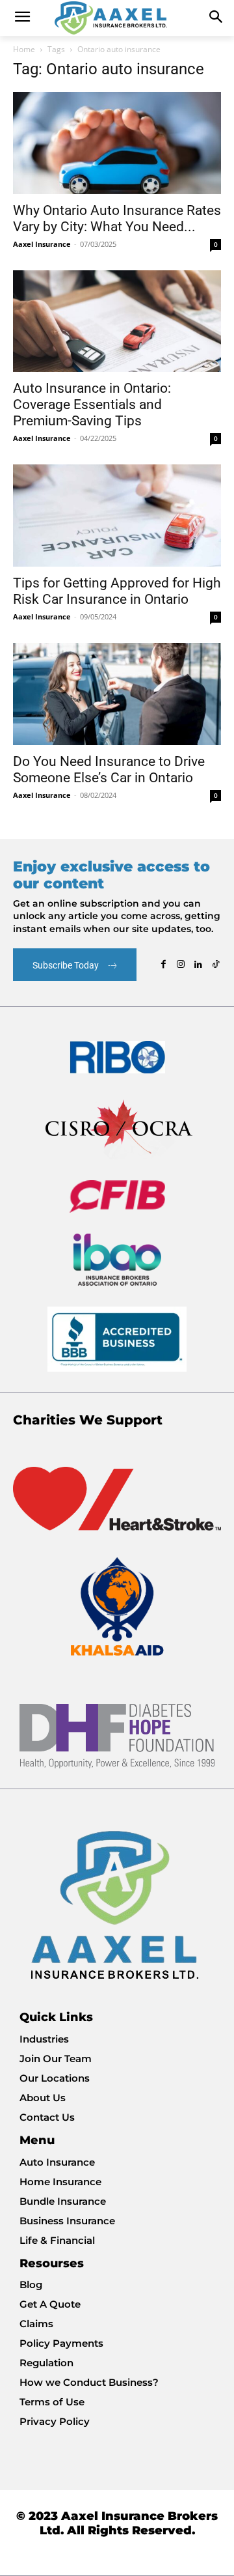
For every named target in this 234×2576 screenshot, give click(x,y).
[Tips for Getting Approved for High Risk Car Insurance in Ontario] (117, 516)
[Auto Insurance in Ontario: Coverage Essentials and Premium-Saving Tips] (117, 321)
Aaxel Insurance (42, 244)
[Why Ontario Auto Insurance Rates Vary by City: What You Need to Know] (117, 143)
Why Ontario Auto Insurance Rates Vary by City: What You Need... (117, 219)
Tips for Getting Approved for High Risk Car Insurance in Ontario (117, 591)
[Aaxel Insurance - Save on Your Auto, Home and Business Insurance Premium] (117, 18)
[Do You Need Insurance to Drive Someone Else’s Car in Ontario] (117, 694)
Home (24, 49)
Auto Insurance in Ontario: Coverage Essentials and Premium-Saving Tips (92, 404)
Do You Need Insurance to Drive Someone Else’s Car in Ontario (109, 770)
